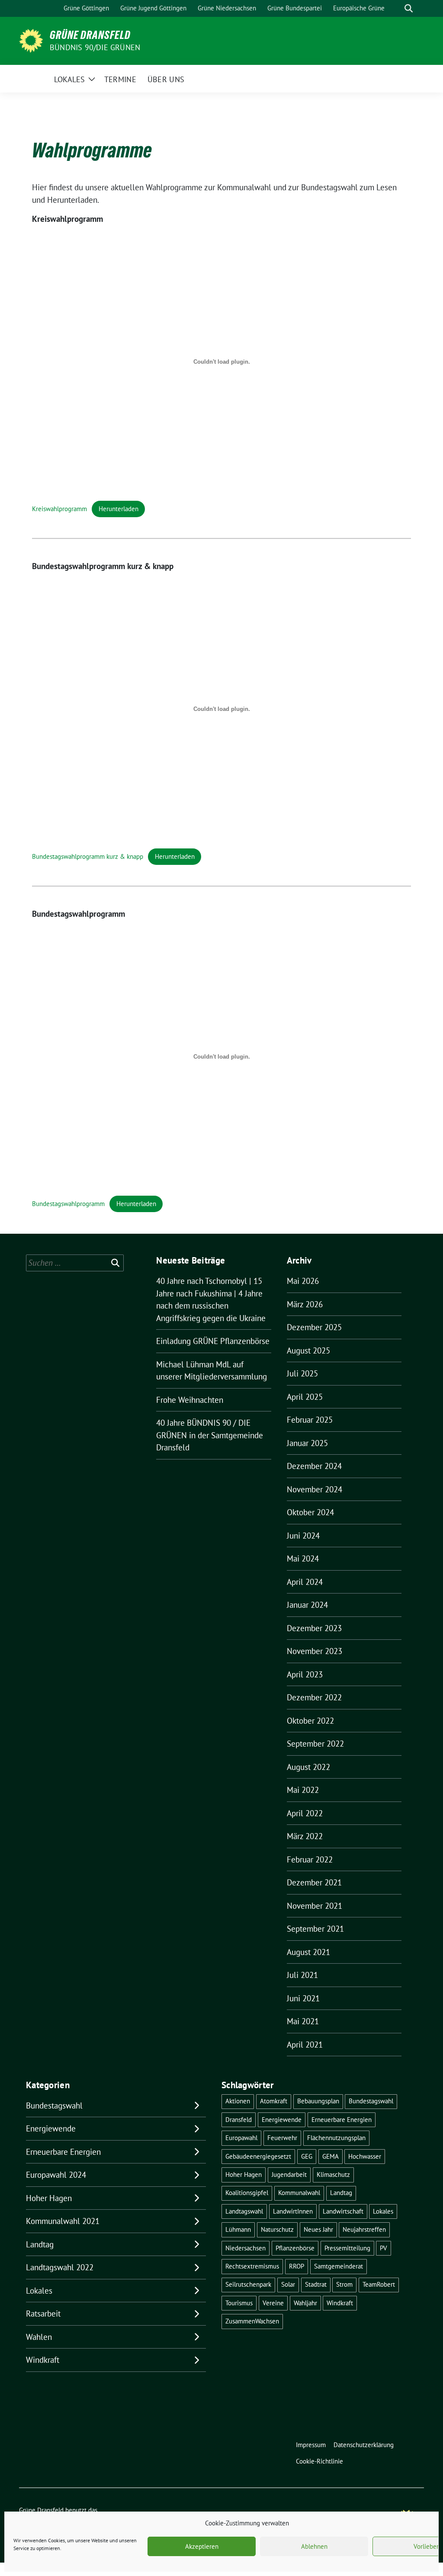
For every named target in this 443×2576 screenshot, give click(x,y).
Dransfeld (239, 2120)
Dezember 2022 (314, 1697)
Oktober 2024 (310, 1512)
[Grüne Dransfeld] (31, 40)
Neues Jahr (318, 2229)
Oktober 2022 (310, 1721)
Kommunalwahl (299, 2193)
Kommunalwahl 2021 (63, 2221)
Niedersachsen (246, 2248)
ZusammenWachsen (252, 2321)
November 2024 (315, 1489)
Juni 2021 (303, 1998)
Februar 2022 (310, 1859)
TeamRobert (379, 2284)
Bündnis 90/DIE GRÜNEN (95, 47)
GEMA (331, 2156)
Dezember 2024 (314, 1466)
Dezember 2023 (314, 1628)
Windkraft (43, 2360)
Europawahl (241, 2138)
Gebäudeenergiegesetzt (258, 2156)
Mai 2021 (303, 2021)
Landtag (40, 2244)
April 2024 (305, 1582)
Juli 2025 (302, 1373)
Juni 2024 (303, 1536)
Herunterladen (119, 509)
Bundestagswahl (54, 2106)
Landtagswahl (244, 2211)
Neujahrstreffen (364, 2229)
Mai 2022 (303, 1790)
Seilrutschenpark (248, 2284)
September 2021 (315, 1929)
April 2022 (305, 1813)
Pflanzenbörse (295, 2248)
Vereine (273, 2303)
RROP (297, 2266)
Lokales (39, 2291)
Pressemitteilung (347, 2248)
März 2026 (305, 1304)
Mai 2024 (303, 1558)
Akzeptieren (202, 2546)
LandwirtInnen (293, 2211)
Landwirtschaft (343, 2211)
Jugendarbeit (289, 2174)
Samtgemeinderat (339, 2266)
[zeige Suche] (409, 8)
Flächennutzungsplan (336, 2138)
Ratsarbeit (43, 2314)
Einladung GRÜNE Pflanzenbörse (213, 1341)
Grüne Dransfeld (90, 35)
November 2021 (315, 1906)
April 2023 (305, 1674)
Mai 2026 (303, 1281)
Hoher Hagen (49, 2198)
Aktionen (238, 2101)
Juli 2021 (302, 1975)
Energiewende (51, 2128)
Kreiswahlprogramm (59, 509)
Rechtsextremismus (252, 2266)
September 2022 (315, 1744)
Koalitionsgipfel (247, 2193)
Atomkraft (274, 2101)
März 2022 (305, 1836)
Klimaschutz (333, 2174)
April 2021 (305, 2045)
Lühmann (238, 2229)
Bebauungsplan (318, 2101)
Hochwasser (365, 2156)
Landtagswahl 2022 (60, 2267)
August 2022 (308, 1767)
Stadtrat (316, 2284)
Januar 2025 (307, 1443)
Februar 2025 (310, 1420)
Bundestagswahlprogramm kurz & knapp (88, 856)
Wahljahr (305, 2303)
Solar (288, 2284)
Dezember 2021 (314, 1882)
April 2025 (305, 1397)
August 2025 (308, 1350)
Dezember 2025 (314, 1327)
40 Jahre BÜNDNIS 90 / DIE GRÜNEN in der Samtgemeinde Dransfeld (210, 1435)
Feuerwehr (282, 2138)
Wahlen (39, 2337)
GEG (307, 2156)
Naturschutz (277, 2229)
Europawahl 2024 (56, 2175)
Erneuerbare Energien (63, 2152)
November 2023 (315, 1651)
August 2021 (308, 1952)
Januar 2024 (307, 1605)
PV (384, 2248)
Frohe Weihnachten (190, 1400)
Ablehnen (314, 2546)
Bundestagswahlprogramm (68, 1204)
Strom (344, 2284)
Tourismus (239, 2303)
